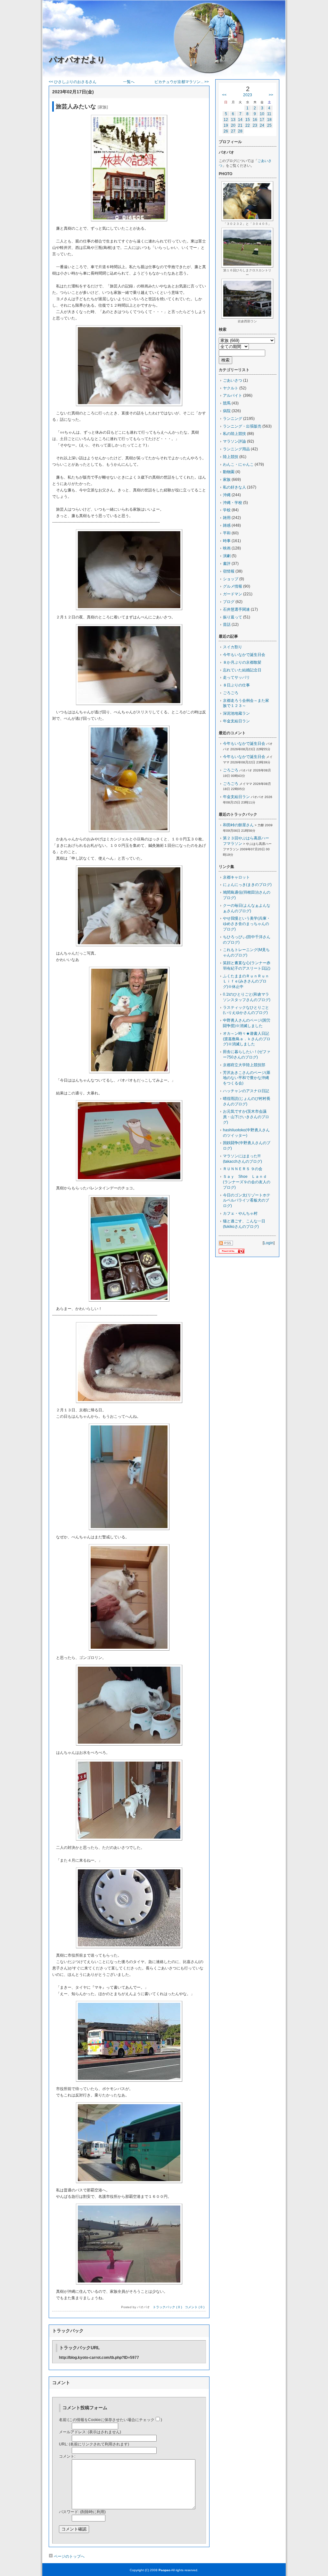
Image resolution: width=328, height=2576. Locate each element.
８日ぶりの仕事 (236, 685)
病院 (227, 411)
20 (233, 125)
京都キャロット (236, 877)
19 (226, 125)
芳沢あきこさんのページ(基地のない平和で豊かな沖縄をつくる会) (247, 1078)
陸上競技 (231, 457)
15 (248, 120)
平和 (227, 533)
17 (262, 120)
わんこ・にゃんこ (238, 464)
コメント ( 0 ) (195, 2307)
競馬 (227, 403)
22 (248, 125)
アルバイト (233, 395)
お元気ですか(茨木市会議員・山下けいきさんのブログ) (246, 1117)
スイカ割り (233, 647)
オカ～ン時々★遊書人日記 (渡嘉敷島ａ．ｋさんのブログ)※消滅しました (248, 1039)
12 (226, 120)
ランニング (233, 419)
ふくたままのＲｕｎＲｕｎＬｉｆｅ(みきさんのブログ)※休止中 (246, 982)
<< (224, 95)
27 (233, 131)
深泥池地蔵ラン (236, 713)
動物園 (229, 472)
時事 (227, 541)
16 (255, 120)
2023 (248, 95)
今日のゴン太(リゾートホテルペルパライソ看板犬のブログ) (247, 1201)
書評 (227, 564)
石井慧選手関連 (236, 609)
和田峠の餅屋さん (238, 825)
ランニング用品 (236, 449)
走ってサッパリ (236, 677)
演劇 (227, 556)
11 (269, 114)
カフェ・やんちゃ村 (240, 1213)
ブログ (229, 602)
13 (233, 120)
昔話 (227, 625)
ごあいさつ (233, 380)
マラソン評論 (234, 441)
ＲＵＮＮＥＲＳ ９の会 (243, 1169)
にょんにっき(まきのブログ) (247, 885)
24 (262, 125)
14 (240, 120)
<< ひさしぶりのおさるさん (73, 82)
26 (226, 131)
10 (262, 114)
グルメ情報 (233, 586)
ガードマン (233, 594)
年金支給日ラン (236, 721)
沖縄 (227, 495)
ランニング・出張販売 (242, 426)
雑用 (227, 518)
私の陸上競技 (234, 434)
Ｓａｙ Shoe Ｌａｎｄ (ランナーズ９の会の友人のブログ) (247, 1182)
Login (269, 1243)
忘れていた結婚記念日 (242, 670)
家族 (227, 480)
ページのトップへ (69, 2556)
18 (269, 120)
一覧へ (129, 82)
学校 (227, 510)
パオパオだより (77, 60)
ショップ (231, 579)
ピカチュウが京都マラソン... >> (182, 82)
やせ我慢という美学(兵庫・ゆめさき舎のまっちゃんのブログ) (247, 924)
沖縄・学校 (233, 503)
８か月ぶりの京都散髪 (242, 662)
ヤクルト (231, 388)
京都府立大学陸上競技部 (244, 1065)
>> (271, 95)
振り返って (233, 617)
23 (255, 125)
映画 (227, 548)
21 (240, 125)
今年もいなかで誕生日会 (244, 655)
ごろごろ (231, 693)
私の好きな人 (234, 487)
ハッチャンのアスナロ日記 (246, 1091)
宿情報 (229, 571)
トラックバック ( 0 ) (167, 2307)
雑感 (227, 525)
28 (240, 131)
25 (269, 125)
